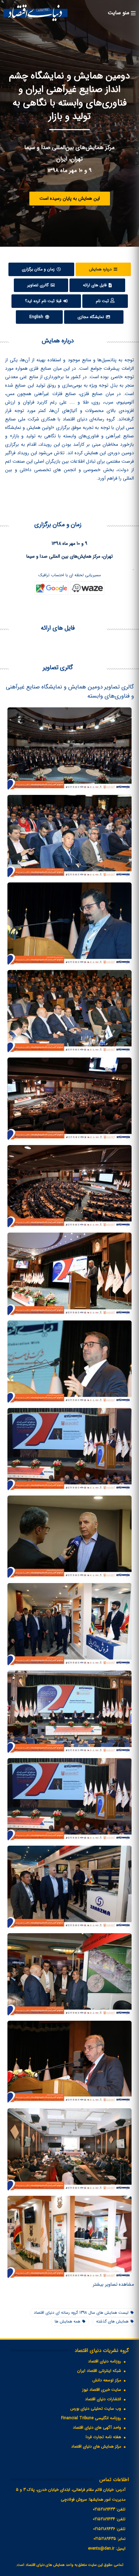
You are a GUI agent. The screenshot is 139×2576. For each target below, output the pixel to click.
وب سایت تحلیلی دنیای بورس (96, 2409)
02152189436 (104, 2529)
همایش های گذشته (112, 2321)
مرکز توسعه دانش (107, 2380)
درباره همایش (101, 269)
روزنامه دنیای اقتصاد (105, 2361)
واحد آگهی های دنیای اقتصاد (97, 2427)
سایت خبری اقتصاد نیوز (102, 2390)
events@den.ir (101, 2548)
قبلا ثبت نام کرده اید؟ (44, 301)
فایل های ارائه (95, 285)
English (37, 317)
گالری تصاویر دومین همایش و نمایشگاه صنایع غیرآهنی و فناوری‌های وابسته (70, 691)
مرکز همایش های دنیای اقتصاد (96, 2446)
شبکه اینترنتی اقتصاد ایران (99, 2371)
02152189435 (105, 2539)
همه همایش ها (67, 2321)
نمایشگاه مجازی (91, 317)
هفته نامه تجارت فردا (103, 2437)
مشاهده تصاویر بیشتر (113, 2284)
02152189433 (104, 2509)
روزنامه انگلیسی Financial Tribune (91, 2418)
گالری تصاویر (39, 285)
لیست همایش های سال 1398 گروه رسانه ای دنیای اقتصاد (81, 2313)
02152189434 (104, 2519)
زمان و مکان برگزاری (39, 269)
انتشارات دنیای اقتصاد (103, 2399)
